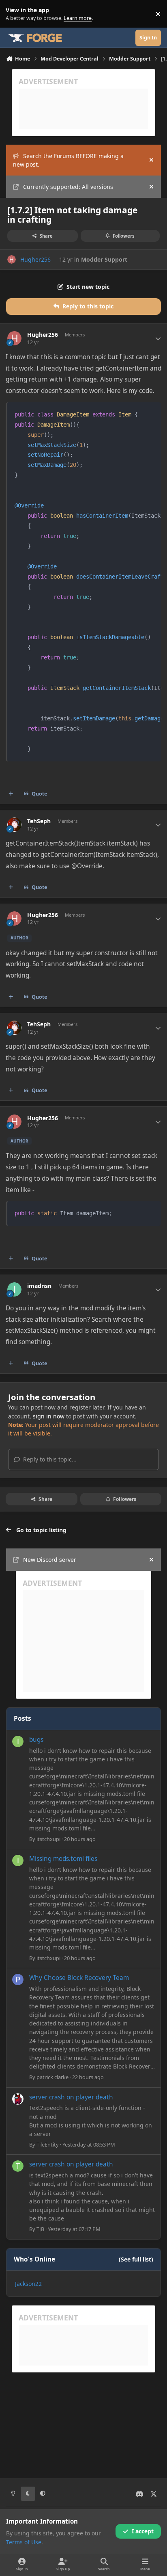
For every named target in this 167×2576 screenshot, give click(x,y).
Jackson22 (28, 2284)
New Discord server (50, 1560)
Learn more (16, 14)
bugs (36, 1740)
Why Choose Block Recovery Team (79, 1978)
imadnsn (39, 1286)
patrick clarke (52, 2077)
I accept (143, 2531)
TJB (40, 2229)
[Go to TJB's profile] (18, 2166)
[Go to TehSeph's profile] (14, 825)
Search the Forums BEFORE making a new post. (68, 160)
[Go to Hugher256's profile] (12, 259)
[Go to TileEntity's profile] (18, 2099)
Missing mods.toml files (63, 1859)
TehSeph (39, 821)
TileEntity (48, 2144)
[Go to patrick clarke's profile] (18, 1980)
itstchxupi (48, 1839)
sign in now (49, 1416)
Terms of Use (24, 2542)
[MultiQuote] (11, 794)
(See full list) (136, 2259)
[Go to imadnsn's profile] (14, 1289)
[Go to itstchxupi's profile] (18, 1741)
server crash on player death (71, 2097)
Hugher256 (35, 259)
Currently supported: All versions (68, 187)
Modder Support (104, 259)
